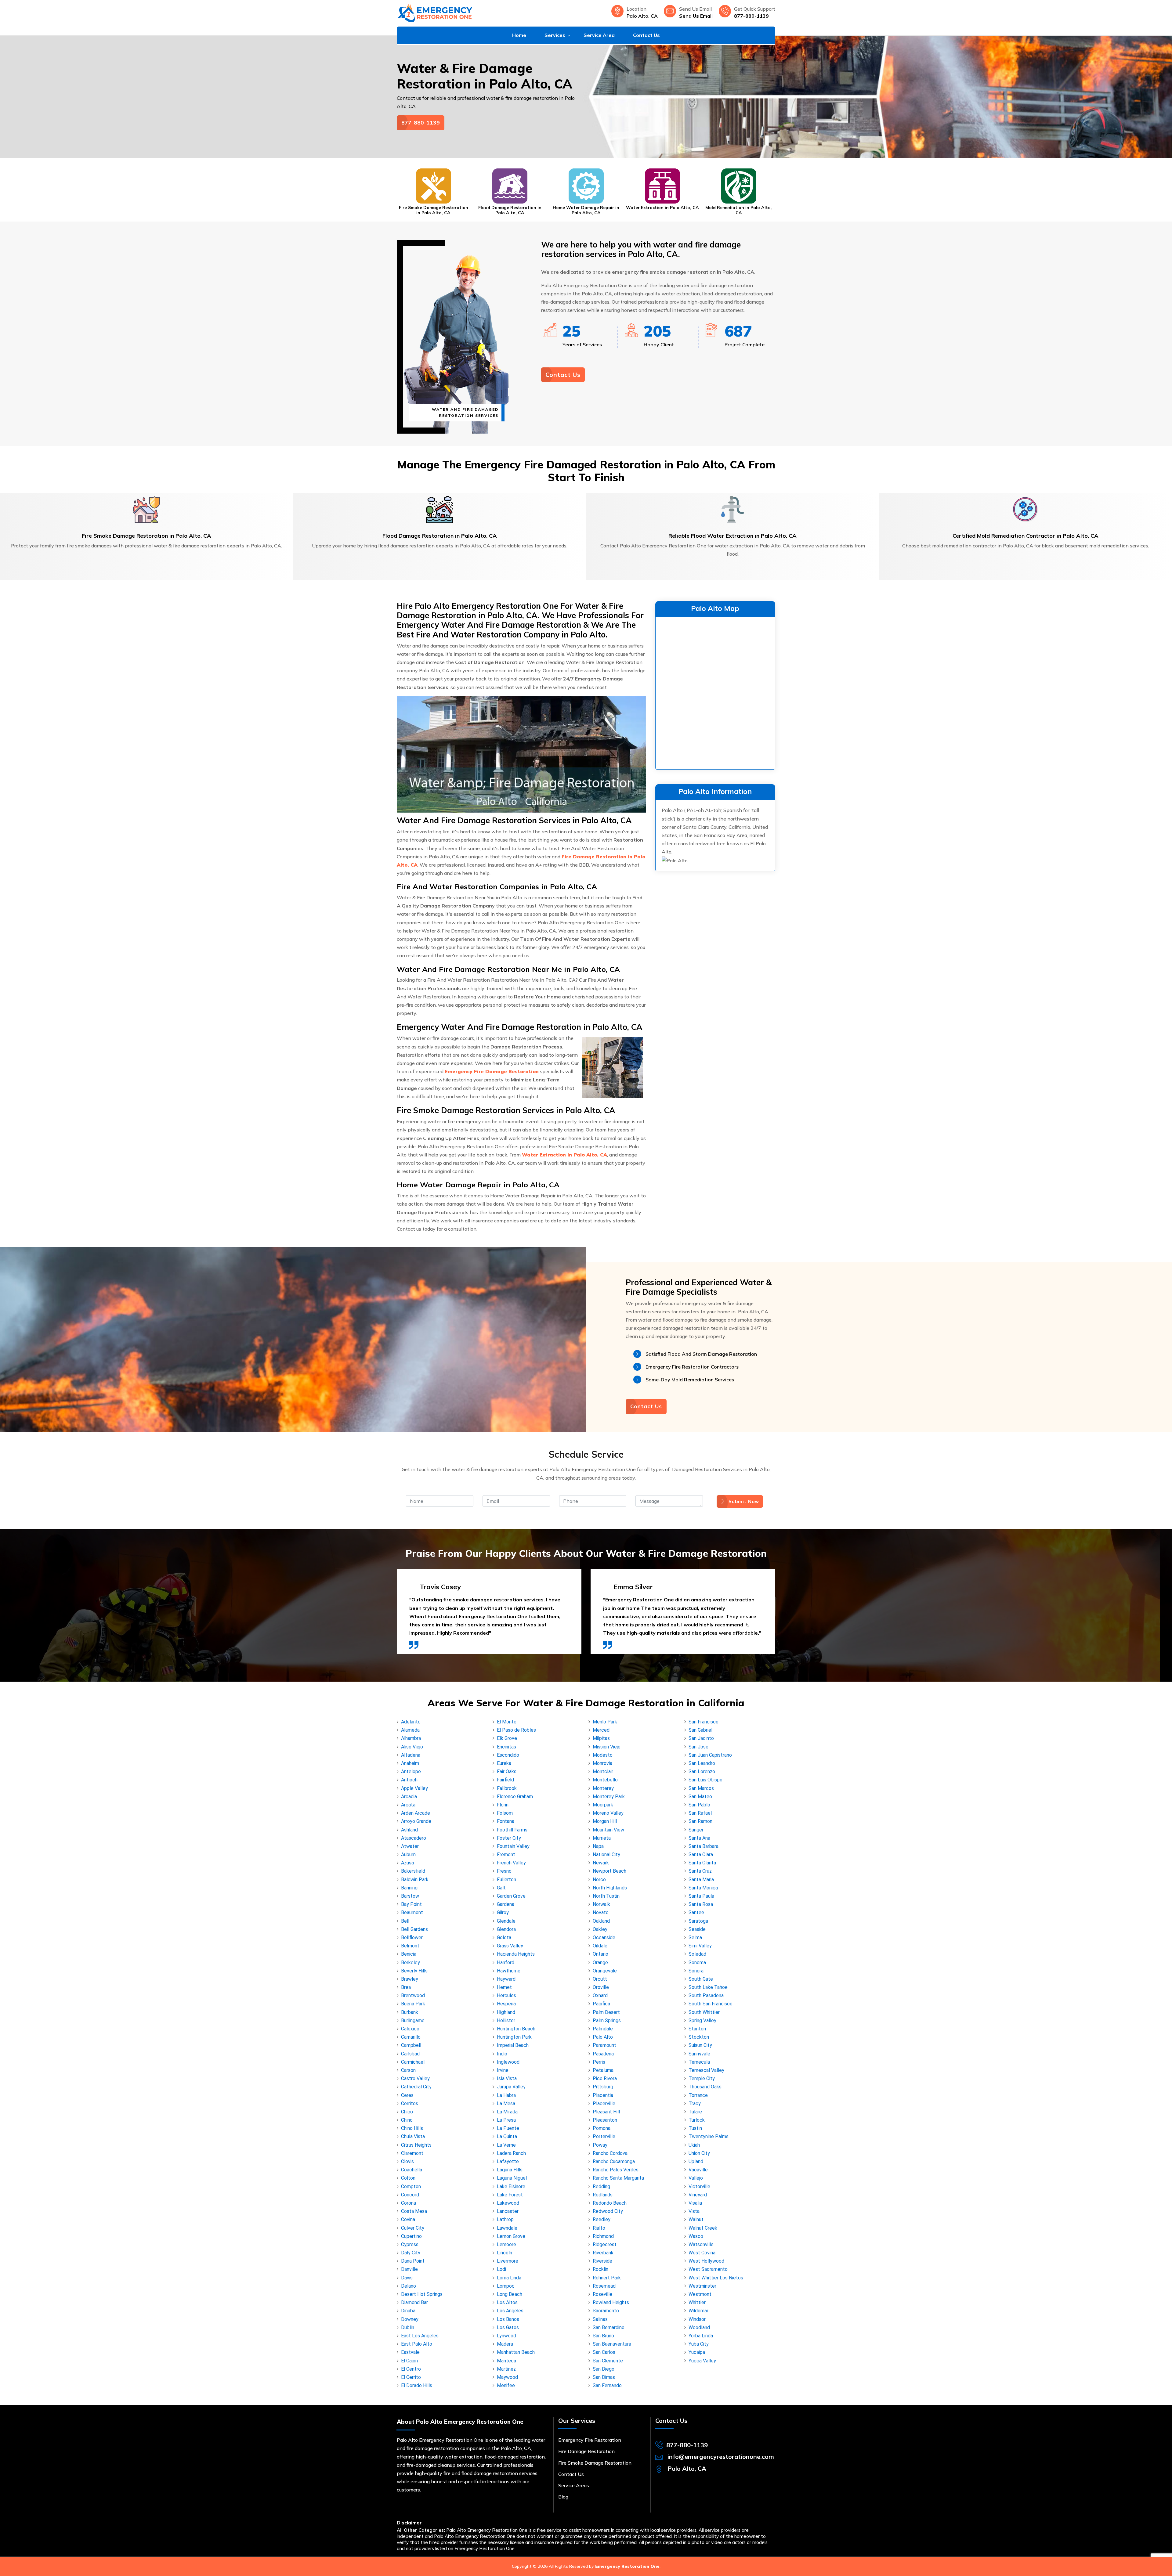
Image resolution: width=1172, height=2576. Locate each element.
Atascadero (414, 1838)
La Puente (508, 2128)
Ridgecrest (605, 2244)
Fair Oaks (507, 1771)
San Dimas (604, 2377)
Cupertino (411, 2236)
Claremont (412, 2153)
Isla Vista (507, 2078)
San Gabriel (700, 1730)
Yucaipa (697, 2352)
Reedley (602, 2219)
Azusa (407, 1863)
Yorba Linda (701, 2336)
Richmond (603, 2236)
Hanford (506, 1963)
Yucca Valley (702, 2361)
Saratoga (698, 1921)
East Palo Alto (417, 2344)
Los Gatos (508, 2327)
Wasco (696, 2236)
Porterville (604, 2136)
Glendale (506, 1921)
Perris (599, 2062)
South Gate (701, 1979)
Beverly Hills (414, 1971)
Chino (407, 2120)
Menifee (506, 2385)
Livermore (508, 2261)
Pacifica (601, 2004)
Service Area (599, 35)
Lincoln (505, 2253)
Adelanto (411, 1722)
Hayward (506, 1979)
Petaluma (603, 2070)
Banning (409, 1888)
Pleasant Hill (606, 2112)
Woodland (699, 2327)
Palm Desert (606, 2012)
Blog (563, 2497)
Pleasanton (605, 2120)
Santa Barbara (704, 1846)
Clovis (407, 2161)
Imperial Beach (513, 2045)
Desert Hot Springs (422, 2294)
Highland (506, 2012)
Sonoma (697, 1963)
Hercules (506, 1995)
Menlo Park (605, 1722)
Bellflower (412, 1937)
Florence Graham (515, 1797)
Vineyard (698, 2195)
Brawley (410, 1979)
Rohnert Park (607, 2278)
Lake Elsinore (511, 2186)
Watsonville (701, 2244)
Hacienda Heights (516, 1954)
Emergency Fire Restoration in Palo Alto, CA (662, 210)
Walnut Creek (703, 2228)
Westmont (700, 2294)
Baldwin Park (415, 1880)
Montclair (603, 1771)
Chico (407, 2112)
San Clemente (608, 2361)
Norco (599, 1880)
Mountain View (608, 1830)
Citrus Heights (416, 2145)
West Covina (702, 2253)
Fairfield (505, 1780)
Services (555, 35)
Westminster (702, 2286)
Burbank (410, 2012)
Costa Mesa (414, 2211)
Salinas (600, 2319)
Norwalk (601, 1904)
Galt (501, 1888)
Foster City (509, 1838)
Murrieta (602, 1838)
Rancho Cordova (610, 2153)
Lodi (501, 2269)
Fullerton (506, 1880)
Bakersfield (413, 1871)
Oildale (600, 1946)
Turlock (697, 2120)
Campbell (411, 2045)
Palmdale (603, 2029)
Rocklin (600, 2269)
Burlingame (413, 2020)
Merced (601, 1730)
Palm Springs (607, 2020)
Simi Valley (700, 1946)
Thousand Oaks (705, 2087)
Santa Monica (703, 1888)
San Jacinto (701, 1738)
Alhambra (411, 1738)
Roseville (602, 2294)
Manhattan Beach (516, 2352)
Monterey (603, 1788)
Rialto (599, 2228)
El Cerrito (411, 2377)
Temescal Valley (706, 2070)
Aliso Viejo (412, 1747)
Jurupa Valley (511, 2087)
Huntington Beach (516, 2029)
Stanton (697, 2029)
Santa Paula (701, 1896)
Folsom (505, 1813)
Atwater (410, 1846)
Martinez (506, 2369)
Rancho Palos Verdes (616, 2170)
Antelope (411, 1771)
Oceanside (604, 1937)
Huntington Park (514, 2037)
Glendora (506, 1929)
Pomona (602, 2128)
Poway (600, 2145)
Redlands (603, 2195)
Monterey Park (609, 1797)
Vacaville (698, 2170)
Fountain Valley (513, 1846)
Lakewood (508, 2203)
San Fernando (607, 2385)
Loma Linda (509, 2278)
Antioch (409, 1780)
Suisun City (700, 2045)
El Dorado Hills (417, 2385)
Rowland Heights (611, 2302)
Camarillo (411, 2037)
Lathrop (505, 2219)
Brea (406, 1987)
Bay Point (411, 1904)
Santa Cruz (700, 1871)
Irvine (503, 2070)
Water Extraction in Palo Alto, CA (510, 208)
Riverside (602, 2261)
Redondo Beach (610, 2203)
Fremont (506, 1854)
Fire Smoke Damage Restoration (595, 2463)
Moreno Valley (608, 1813)
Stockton (699, 2037)
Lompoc (506, 2286)
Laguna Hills (510, 2170)
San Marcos (701, 1788)
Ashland (409, 1830)
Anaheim (410, 1763)
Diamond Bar (414, 2302)
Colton (408, 2178)
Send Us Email (696, 16)
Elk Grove (507, 1738)
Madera (505, 2344)
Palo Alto (603, 2037)
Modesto (603, 1755)
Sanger (696, 1830)
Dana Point (413, 2261)
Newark (601, 1863)
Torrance (698, 2095)
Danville (409, 2269)
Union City (699, 2153)
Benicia (409, 1954)
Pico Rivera (605, 2078)
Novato (601, 1912)
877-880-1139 (751, 16)
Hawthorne (509, 1971)
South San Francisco (711, 2004)
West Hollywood (706, 2261)
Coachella (412, 2170)
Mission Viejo (607, 1747)
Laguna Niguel (512, 2178)
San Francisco (704, 1722)
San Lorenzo (702, 1771)
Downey (410, 2319)
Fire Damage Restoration (586, 2451)
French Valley (511, 1863)
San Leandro (702, 1763)
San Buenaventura (612, 2344)
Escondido (508, 1755)
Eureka (504, 1763)
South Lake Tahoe (708, 1987)
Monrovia (602, 1763)
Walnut (696, 2219)
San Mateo (700, 1797)
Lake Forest (510, 2195)
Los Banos (508, 2319)
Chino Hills (412, 2128)
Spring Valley (702, 2020)
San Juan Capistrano (710, 1755)
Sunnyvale (699, 2054)
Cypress (410, 2244)
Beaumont (412, 1912)
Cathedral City (416, 2087)
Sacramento (606, 2311)
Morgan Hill (605, 1821)
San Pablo (699, 1805)
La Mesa (506, 2103)
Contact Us (646, 35)
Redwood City (608, 2211)
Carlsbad (410, 2054)
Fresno (504, 1871)
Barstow (410, 1896)
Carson (408, 2070)
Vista (694, 2211)
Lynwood (506, 2336)
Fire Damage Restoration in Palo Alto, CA (739, 210)
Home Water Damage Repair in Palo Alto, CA (433, 210)
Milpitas (601, 1738)
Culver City (413, 2228)
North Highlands (610, 1888)
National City (606, 1854)
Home (519, 35)
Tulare (695, 2112)
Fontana (506, 1821)
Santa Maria (701, 1880)
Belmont (410, 1946)
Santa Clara (701, 1854)
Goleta (504, 1937)
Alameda (410, 1730)
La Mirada (507, 2112)
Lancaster (508, 2211)
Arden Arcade (416, 1813)
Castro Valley (415, 2078)
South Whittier (704, 2012)
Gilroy (503, 1912)
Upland (696, 2161)
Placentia (603, 2095)
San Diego (604, 2369)
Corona (409, 2203)
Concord (410, 2195)
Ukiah (694, 2145)
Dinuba (408, 2311)
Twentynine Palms (709, 2136)
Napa (598, 1846)
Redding (601, 2186)
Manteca (506, 2361)
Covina (408, 2219)
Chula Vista (413, 2136)
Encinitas (506, 1747)
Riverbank (603, 2253)
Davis (407, 2278)
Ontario (600, 1954)
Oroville (601, 1987)
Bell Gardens (414, 1929)
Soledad (697, 1954)
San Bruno (603, 2336)
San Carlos (604, 2352)
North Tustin (606, 1896)
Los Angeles (510, 2311)
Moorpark (603, 1805)
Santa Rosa (701, 1904)
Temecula (699, 2062)
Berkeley (411, 1963)
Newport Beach (610, 1871)
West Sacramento (708, 2269)
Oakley (600, 1929)
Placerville (604, 2103)
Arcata (408, 1805)
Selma (695, 1937)
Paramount (604, 2045)
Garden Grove (511, 1896)
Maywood (507, 2377)
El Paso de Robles (516, 1730)
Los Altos (507, 2302)
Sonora (696, 1971)
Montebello (605, 1780)
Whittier (697, 2302)
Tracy (695, 2103)
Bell (405, 1921)
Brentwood (413, 1995)
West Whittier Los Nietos (716, 2278)
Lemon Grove (511, 2236)
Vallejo (696, 2178)
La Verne (506, 2145)
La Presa (506, 2120)
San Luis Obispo (705, 1780)
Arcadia (409, 1797)
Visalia (695, 2203)
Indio (502, 2054)
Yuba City (699, 2344)
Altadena (411, 1755)
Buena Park (413, 2004)
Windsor (697, 2319)
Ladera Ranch (511, 2153)
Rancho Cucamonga (614, 2161)
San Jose (698, 1747)
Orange (600, 1963)
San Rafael (700, 1813)
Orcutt (600, 1979)
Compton (411, 2186)
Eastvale (410, 2352)
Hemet (504, 1987)
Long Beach (510, 2294)
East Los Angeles (420, 2336)
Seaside (697, 1929)
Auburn (408, 1854)
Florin (503, 1805)
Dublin (408, 2327)
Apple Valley (414, 1788)
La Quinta (507, 2136)
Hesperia (506, 2004)
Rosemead (604, 2286)
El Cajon (409, 2361)
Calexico (410, 2029)
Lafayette (508, 2161)
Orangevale (605, 1971)
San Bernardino (609, 2327)
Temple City (702, 2078)
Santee (696, 1912)
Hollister (506, 2020)
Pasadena (603, 2054)
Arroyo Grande (416, 1821)
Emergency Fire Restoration (590, 2440)
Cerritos (410, 2103)
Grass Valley (510, 1946)
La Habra (506, 2095)
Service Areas (574, 2485)
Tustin (695, 2128)
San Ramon (700, 1821)
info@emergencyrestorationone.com (721, 2457)
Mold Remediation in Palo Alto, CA (586, 210)
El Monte (507, 1722)
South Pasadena (706, 1995)
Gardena (506, 1904)
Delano (409, 2286)
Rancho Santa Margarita (618, 2178)
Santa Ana (699, 1838)
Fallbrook (507, 1788)
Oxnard (600, 1995)
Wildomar (698, 2311)
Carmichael (413, 2062)
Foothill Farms (512, 1830)
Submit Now (744, 1501)
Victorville (699, 2186)
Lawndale (507, 2228)
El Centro (411, 2369)
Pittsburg (603, 2087)
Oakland (601, 1921)
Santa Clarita (702, 1863)
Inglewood (508, 2062)
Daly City (411, 2253)
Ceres (407, 2095)
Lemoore (506, 2244)
